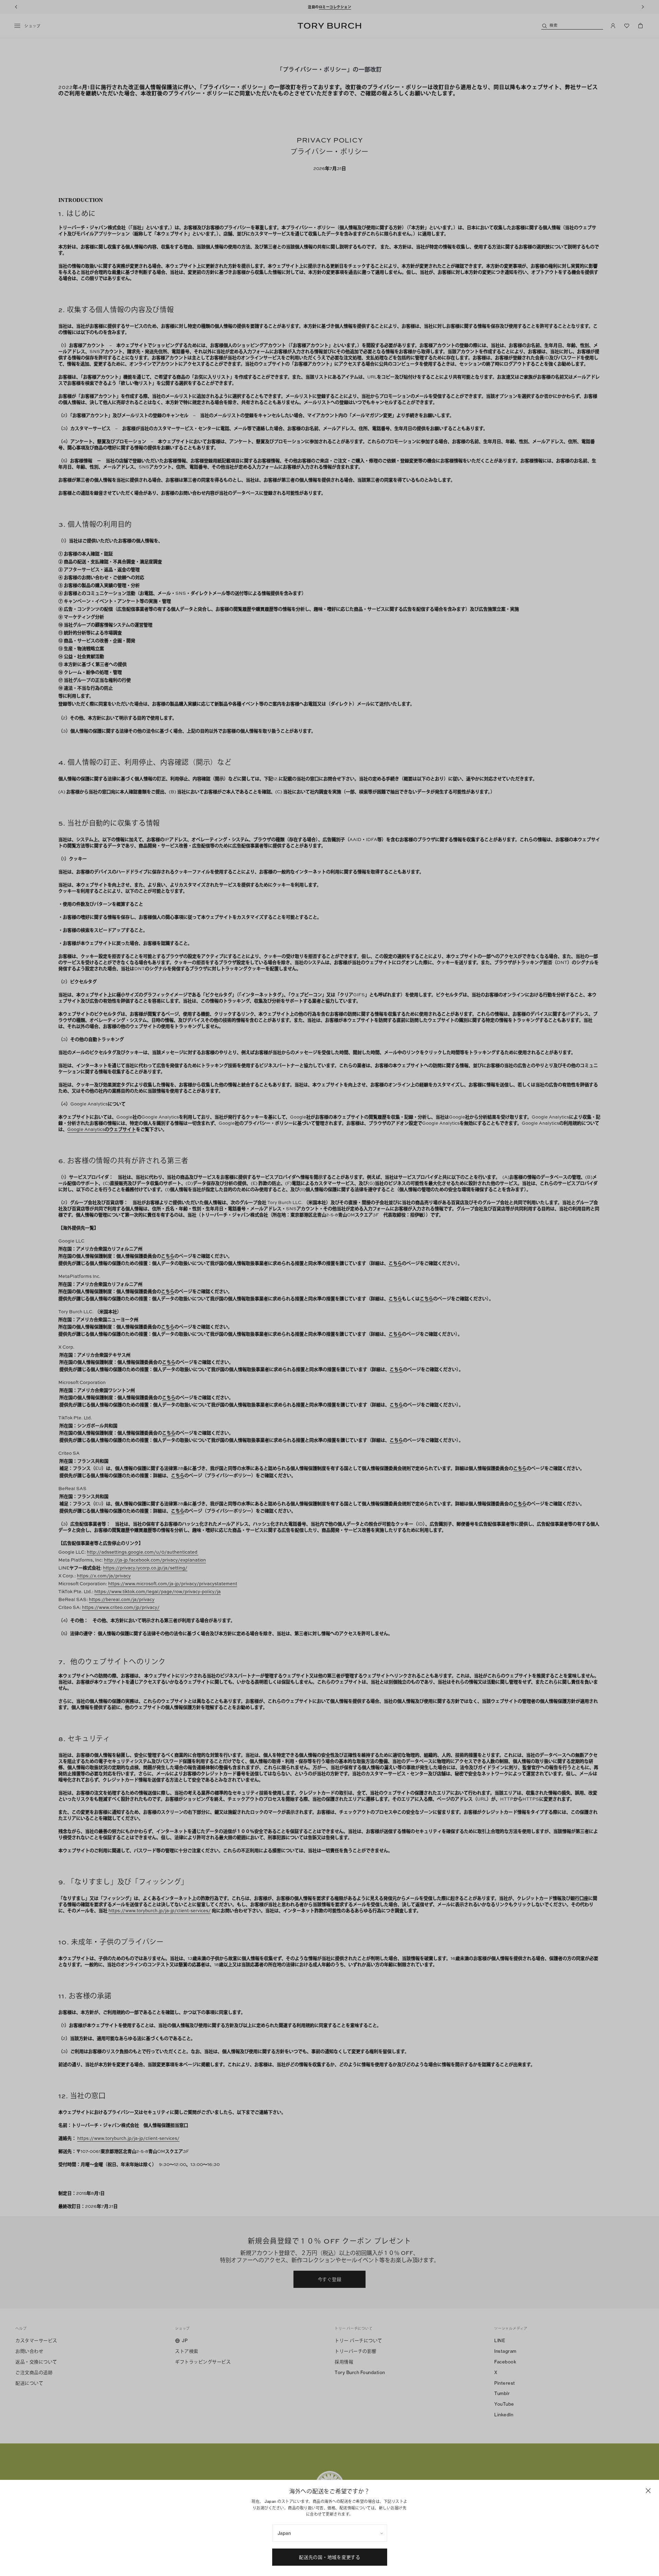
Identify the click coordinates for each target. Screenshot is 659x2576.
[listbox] (330, 2533)
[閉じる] (648, 2491)
